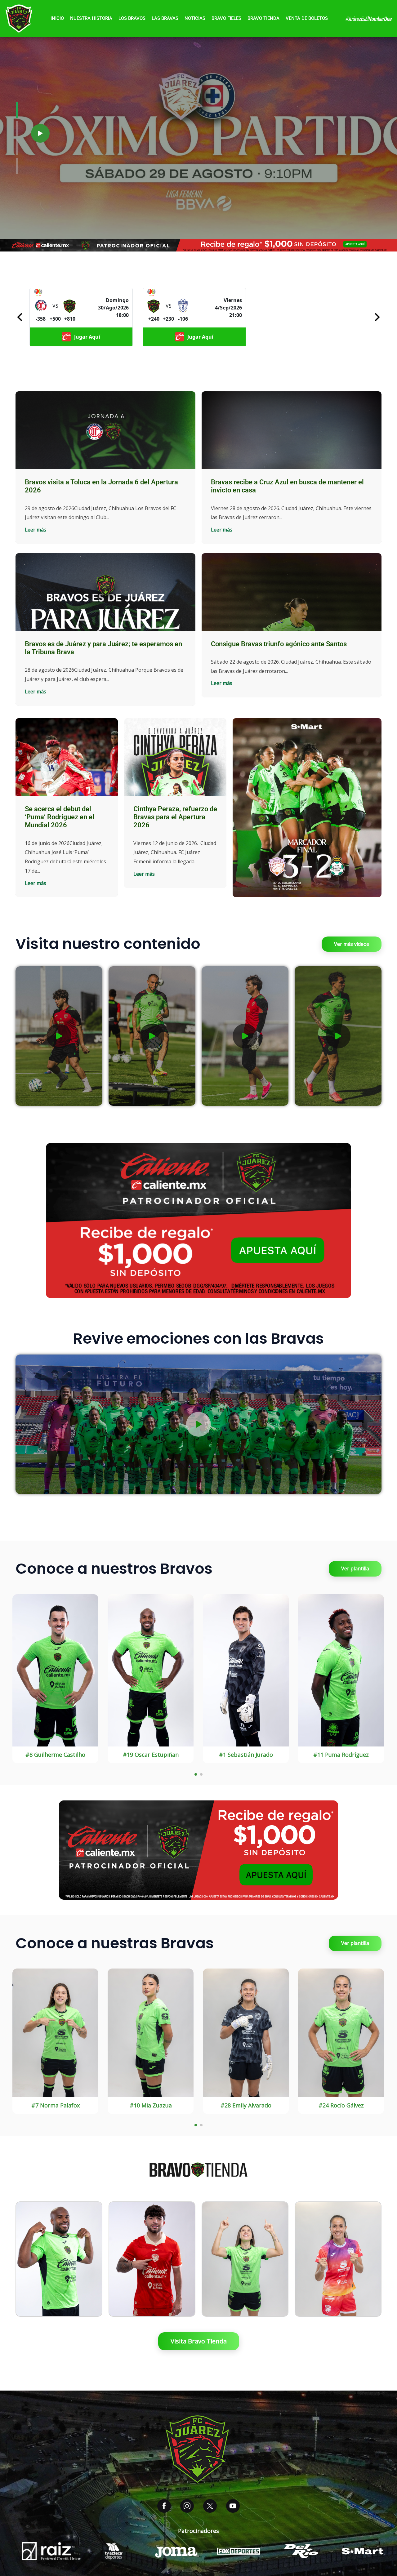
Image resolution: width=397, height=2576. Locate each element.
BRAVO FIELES (226, 18)
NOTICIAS (195, 18)
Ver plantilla (355, 1568)
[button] (40, 133)
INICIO (57, 18)
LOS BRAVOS (132, 18)
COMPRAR (59, 2279)
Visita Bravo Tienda (199, 2341)
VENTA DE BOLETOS (307, 18)
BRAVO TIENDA (263, 18)
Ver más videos (352, 944)
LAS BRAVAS (165, 18)
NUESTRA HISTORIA (91, 18)
